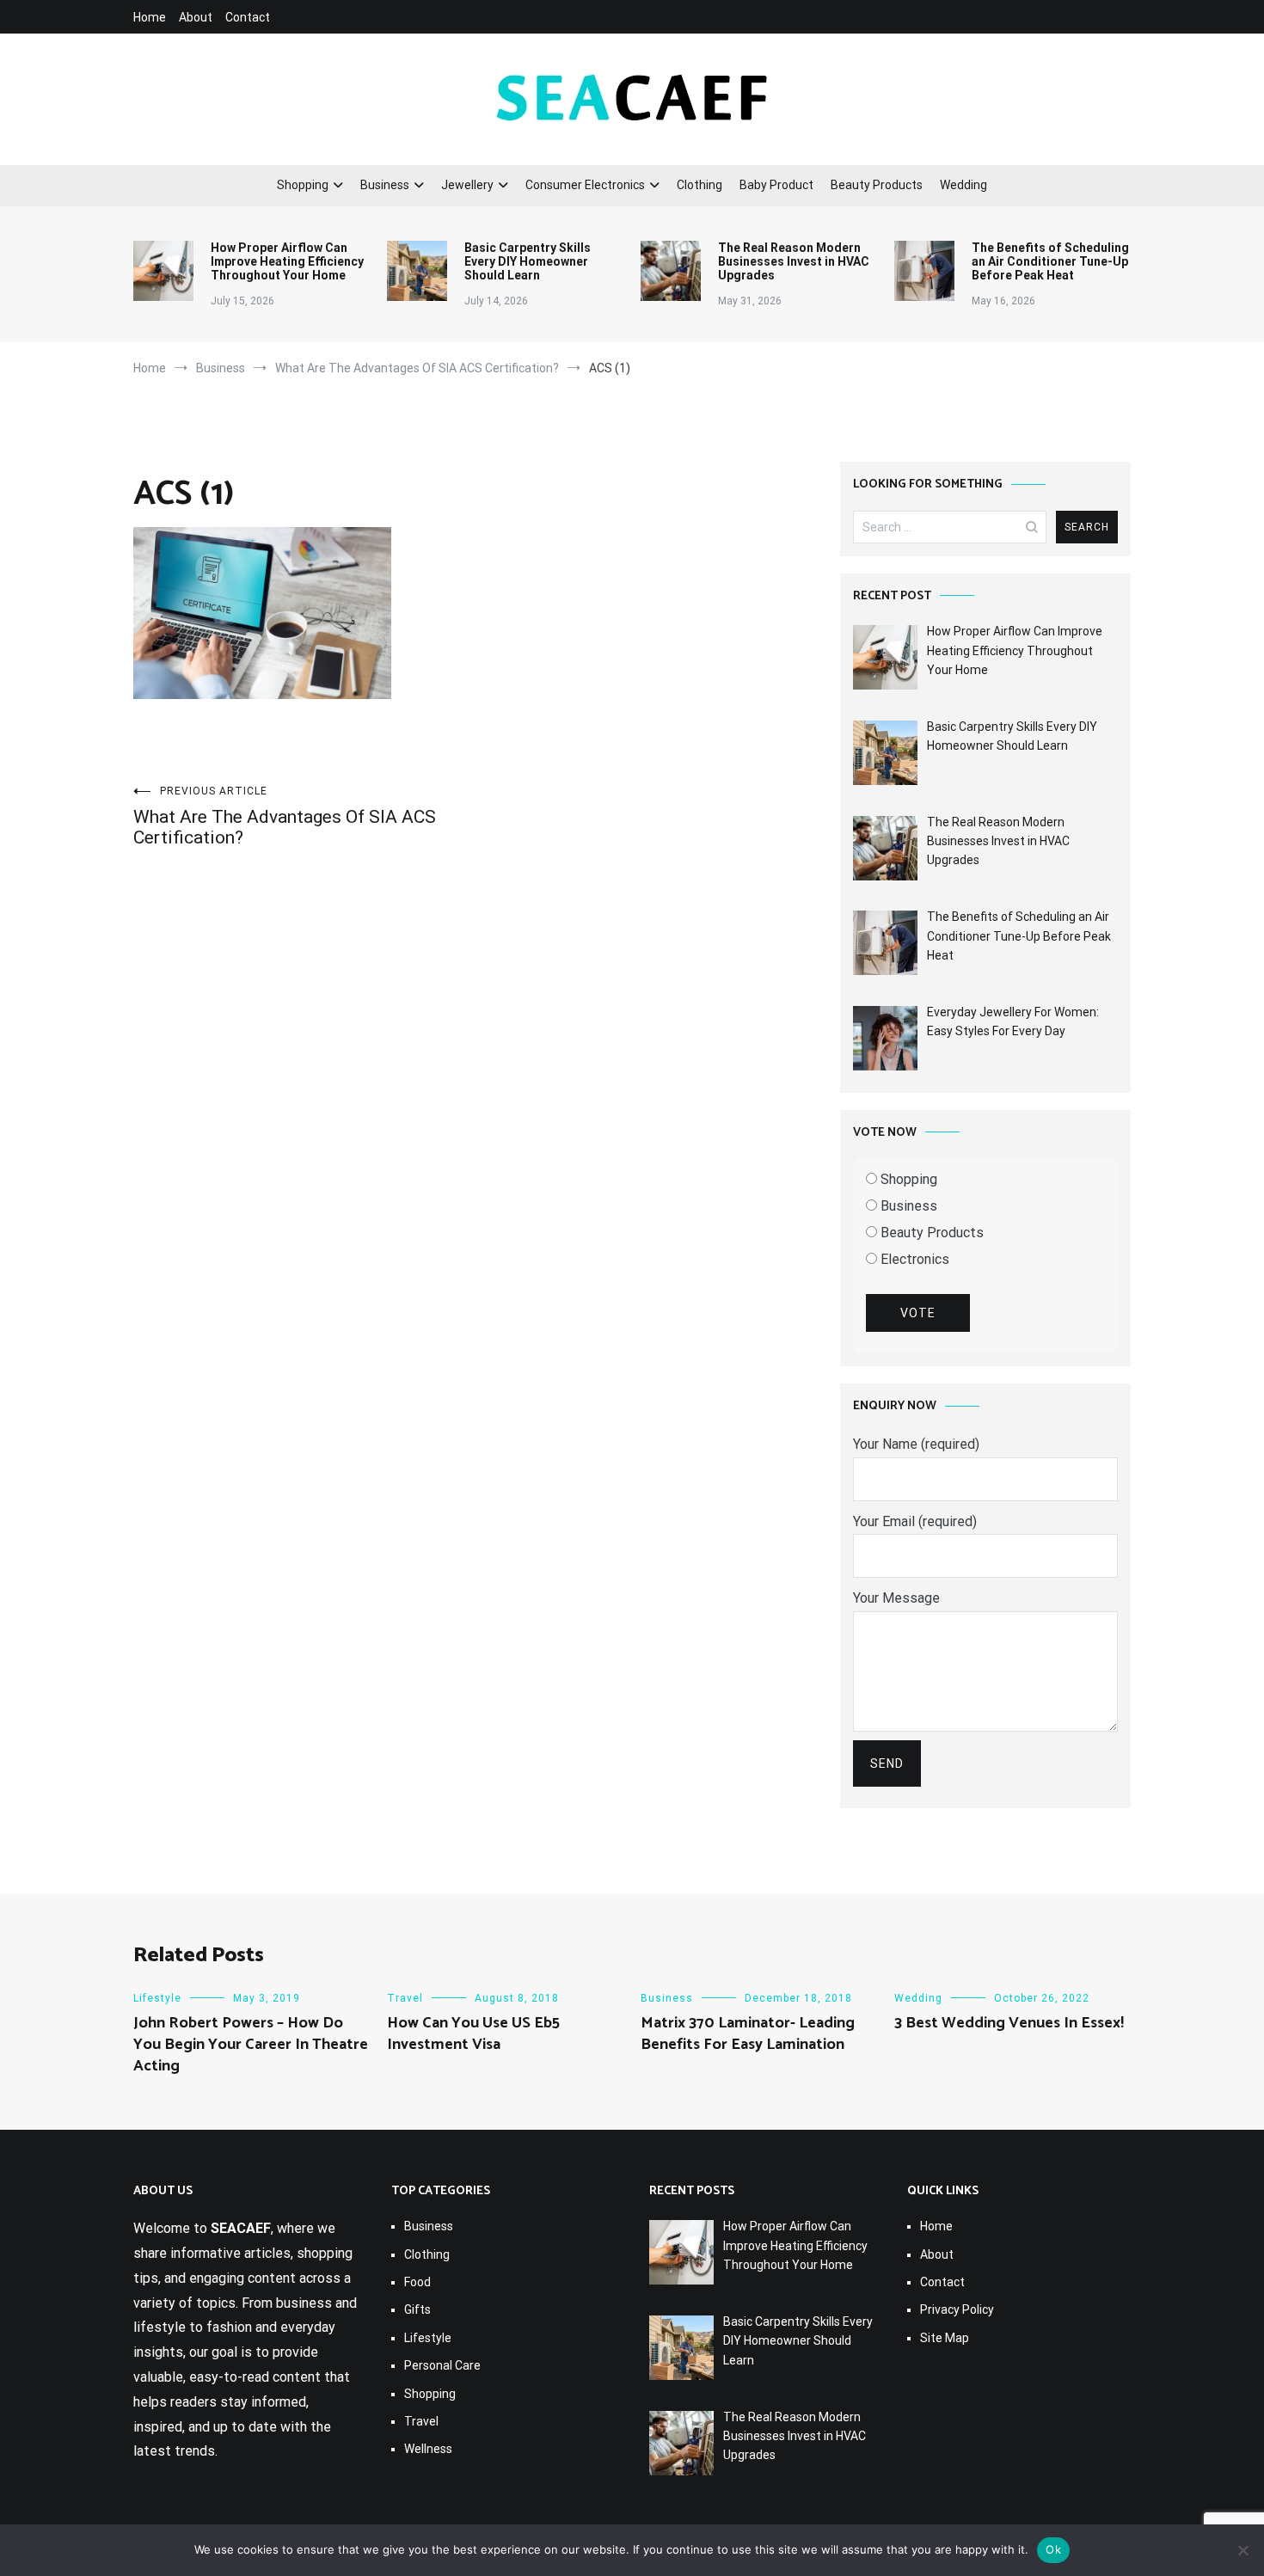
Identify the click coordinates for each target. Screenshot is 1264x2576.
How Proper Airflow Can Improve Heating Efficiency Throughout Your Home (287, 261)
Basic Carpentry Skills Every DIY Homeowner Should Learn (528, 261)
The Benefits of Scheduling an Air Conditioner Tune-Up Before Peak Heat (1050, 261)
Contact (248, 17)
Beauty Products (877, 185)
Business (385, 185)
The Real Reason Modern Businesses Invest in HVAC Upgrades (794, 261)
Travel (405, 1998)
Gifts (417, 2309)
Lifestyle (157, 1998)
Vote (918, 1313)
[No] (1243, 2550)
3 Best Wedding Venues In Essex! (1009, 2023)
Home (150, 17)
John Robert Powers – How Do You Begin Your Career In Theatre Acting (251, 2045)
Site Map (945, 2338)
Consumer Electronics (585, 185)
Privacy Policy (957, 2309)
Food (417, 2282)
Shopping (303, 185)
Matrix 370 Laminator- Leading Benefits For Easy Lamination (748, 2034)
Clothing (699, 185)
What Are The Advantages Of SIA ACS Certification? (285, 816)
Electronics (913, 1259)
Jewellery (467, 185)
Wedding (963, 185)
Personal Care (442, 2365)
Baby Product (776, 185)
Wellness (428, 2449)
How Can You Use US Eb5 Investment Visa (473, 2034)
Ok (1053, 2549)
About (196, 17)
